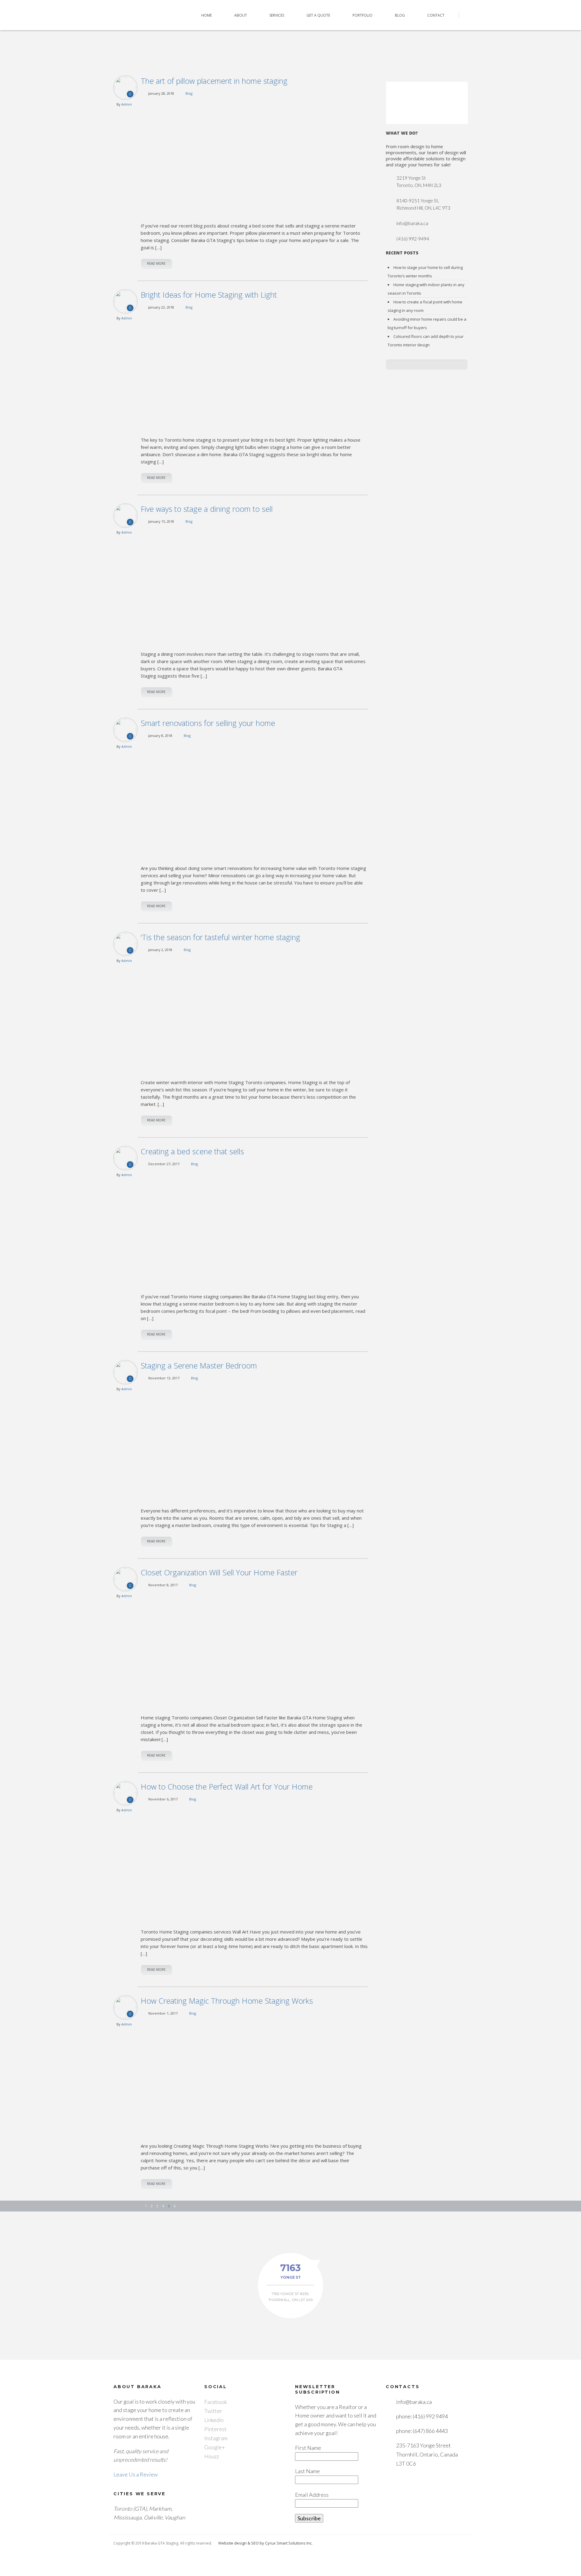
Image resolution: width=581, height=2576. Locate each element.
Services (277, 15)
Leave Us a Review (136, 2474)
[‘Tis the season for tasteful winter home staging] (254, 1014)
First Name (308, 2448)
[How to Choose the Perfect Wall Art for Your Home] (254, 1864)
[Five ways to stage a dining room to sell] (254, 586)
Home (207, 15)
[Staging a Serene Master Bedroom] (254, 1443)
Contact (436, 15)
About (241, 15)
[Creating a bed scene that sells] (254, 1229)
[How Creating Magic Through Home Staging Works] (254, 2078)
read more (156, 263)
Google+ (215, 2447)
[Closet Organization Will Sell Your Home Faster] (254, 1650)
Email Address (312, 2495)
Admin (127, 104)
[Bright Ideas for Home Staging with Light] (254, 372)
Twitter (213, 2411)
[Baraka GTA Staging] (134, 15)
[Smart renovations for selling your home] (254, 800)
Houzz (212, 2456)
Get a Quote (318, 15)
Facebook (216, 2402)
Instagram (216, 2438)
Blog (400, 15)
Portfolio (363, 15)
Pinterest (215, 2429)
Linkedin (214, 2420)
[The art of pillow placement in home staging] (254, 158)
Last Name (307, 2471)
